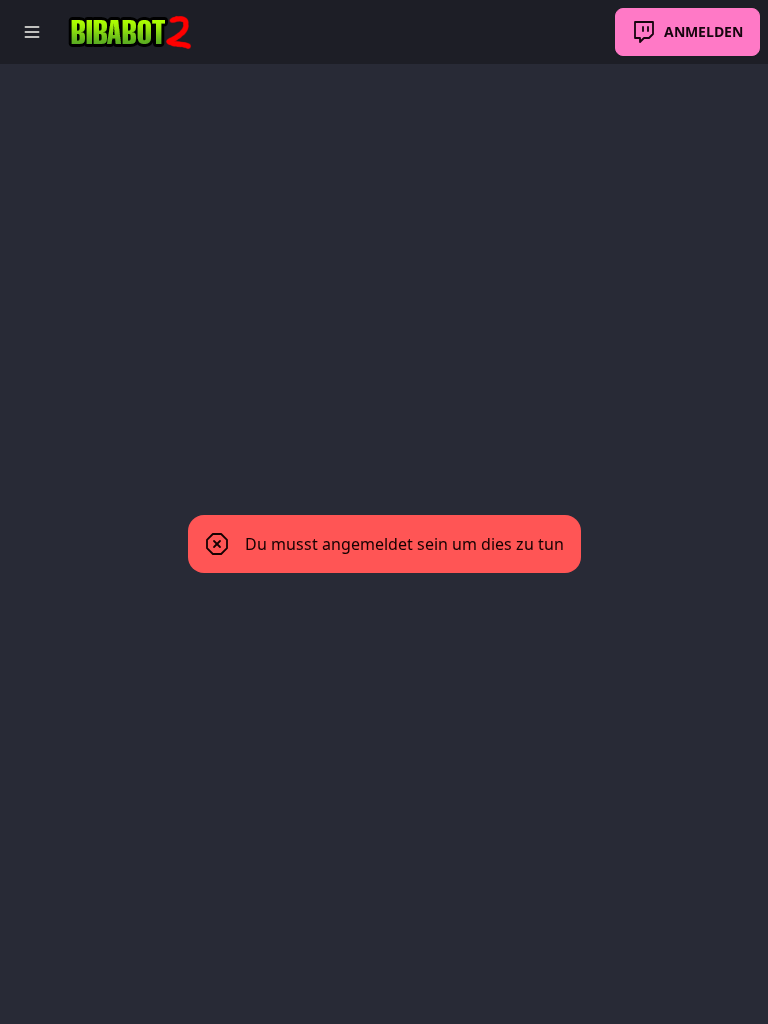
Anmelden (703, 31)
